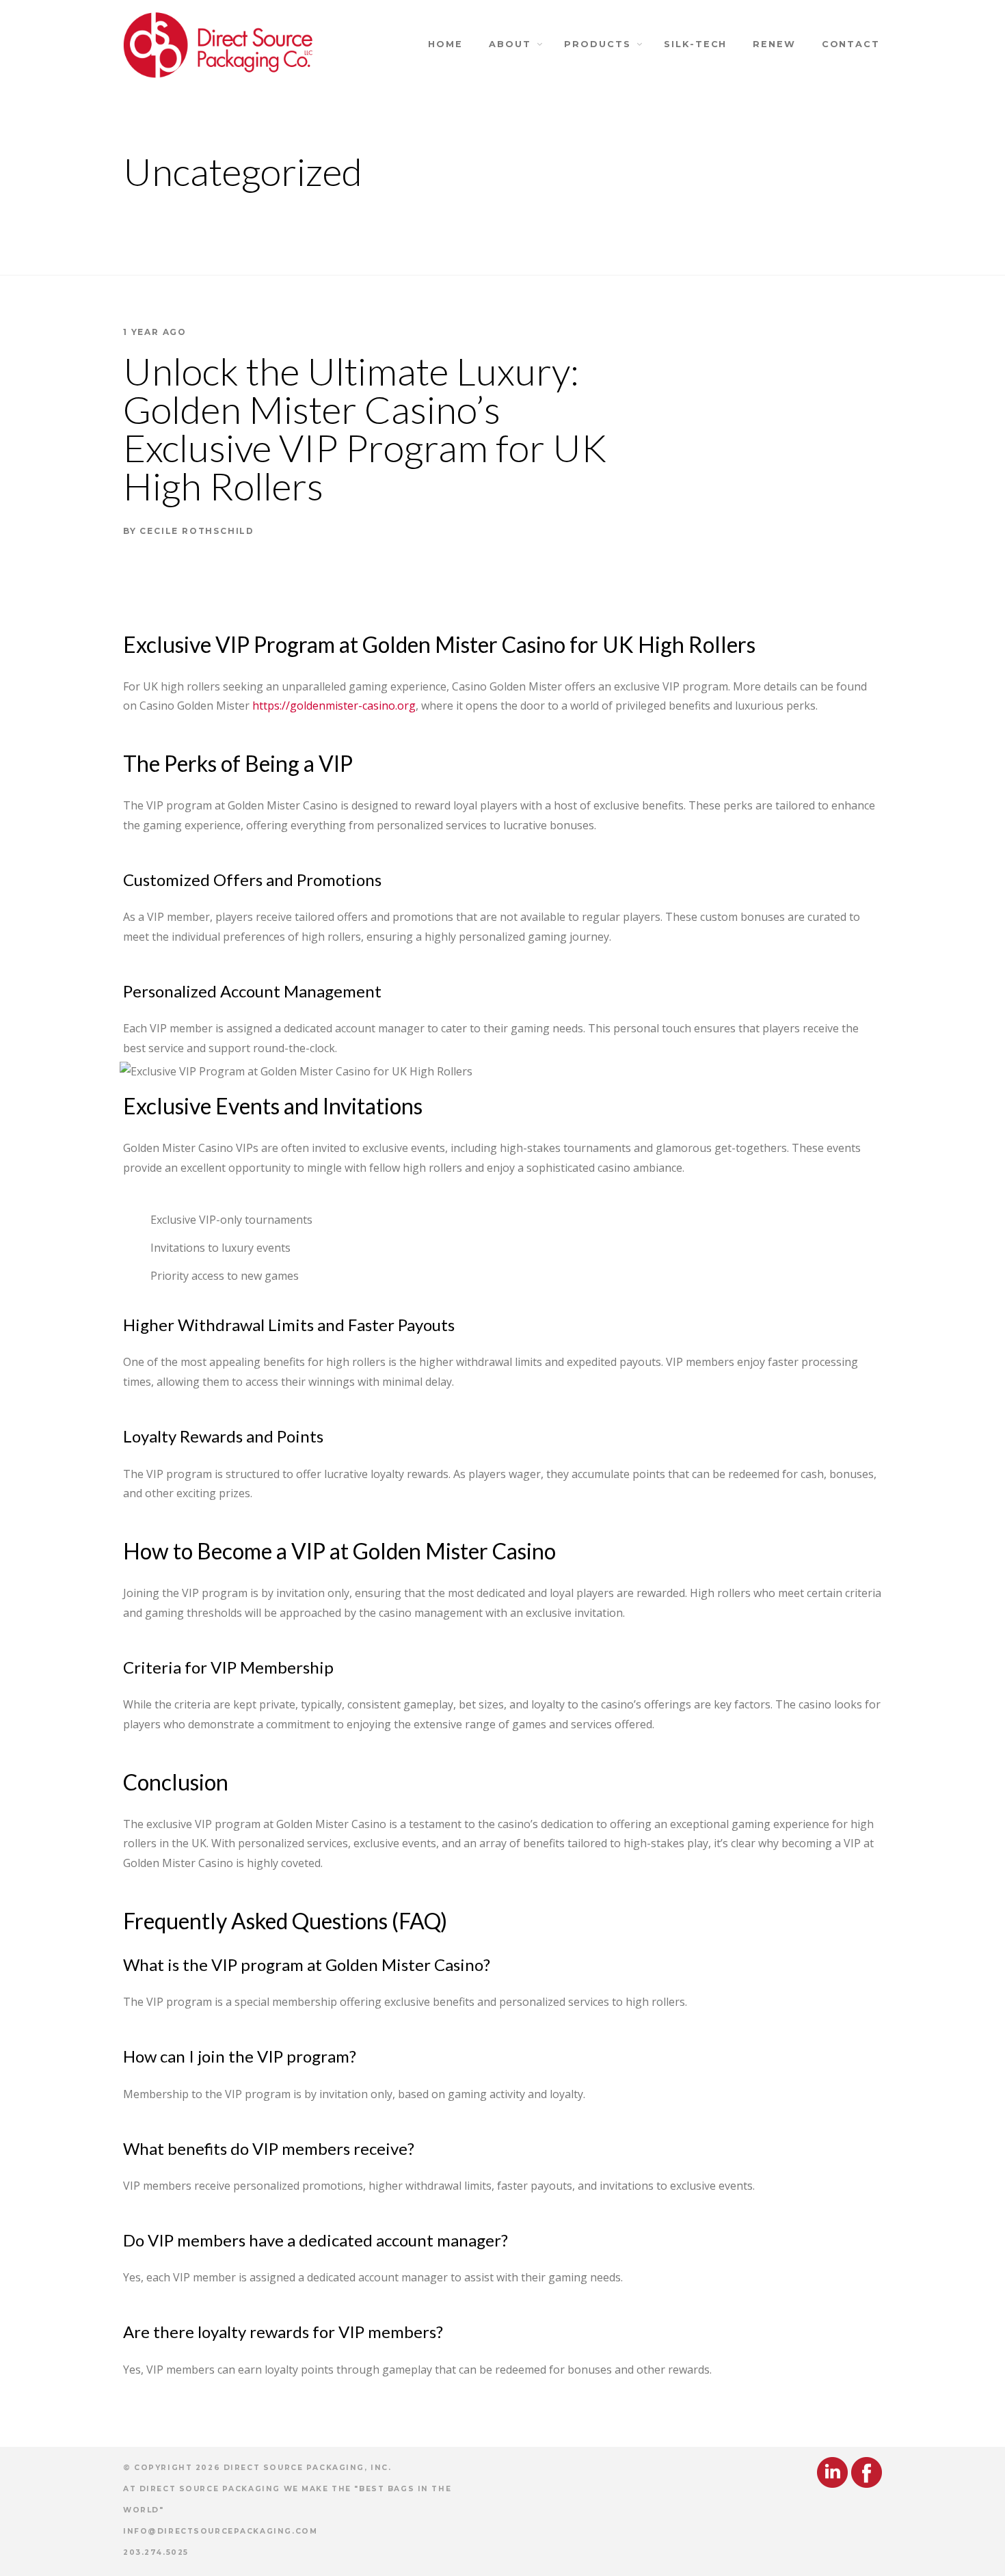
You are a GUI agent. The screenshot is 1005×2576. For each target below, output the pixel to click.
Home (445, 44)
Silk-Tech (695, 44)
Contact (851, 44)
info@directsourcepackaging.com (220, 2531)
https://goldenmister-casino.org (334, 706)
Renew (774, 44)
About (510, 44)
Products (597, 44)
